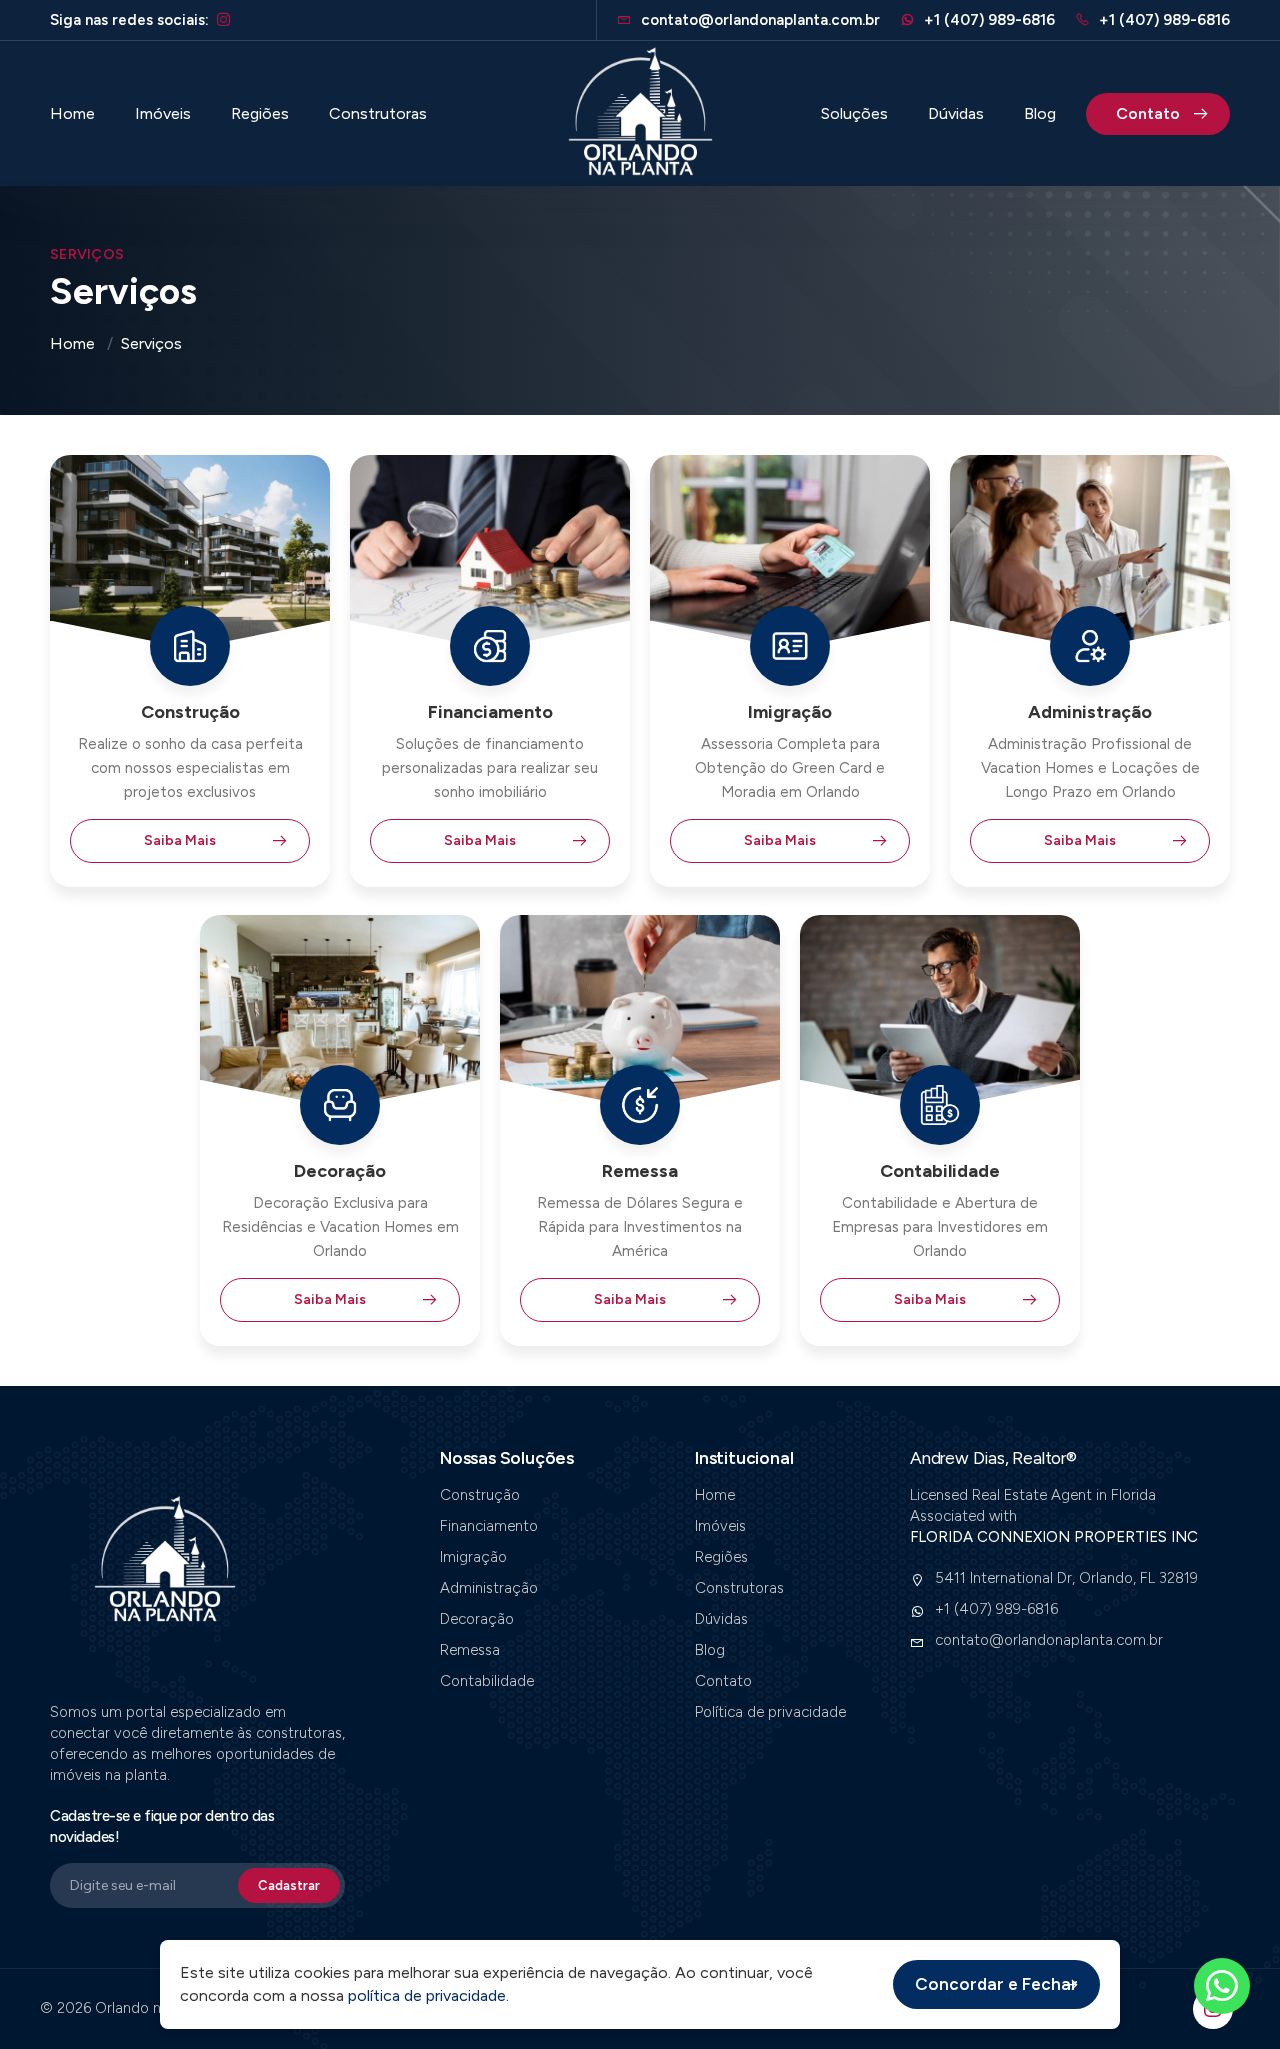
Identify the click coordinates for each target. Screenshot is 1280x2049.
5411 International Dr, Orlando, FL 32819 (1066, 1578)
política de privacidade (427, 1995)
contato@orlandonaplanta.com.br (1049, 1640)
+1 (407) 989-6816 (987, 20)
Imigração (473, 1557)
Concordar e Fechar (996, 1984)
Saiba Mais (180, 840)
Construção (480, 1495)
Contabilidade (487, 1681)
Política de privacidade (770, 1712)
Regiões (260, 114)
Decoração (477, 1619)
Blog (1040, 114)
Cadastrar (289, 1885)
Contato (1148, 113)
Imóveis (163, 114)
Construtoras (378, 114)
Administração (489, 1588)
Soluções (854, 114)
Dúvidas (956, 114)
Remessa (470, 1650)
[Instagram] (223, 20)
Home (72, 114)
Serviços (151, 343)
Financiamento (489, 1526)
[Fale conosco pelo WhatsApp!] (1222, 1986)
